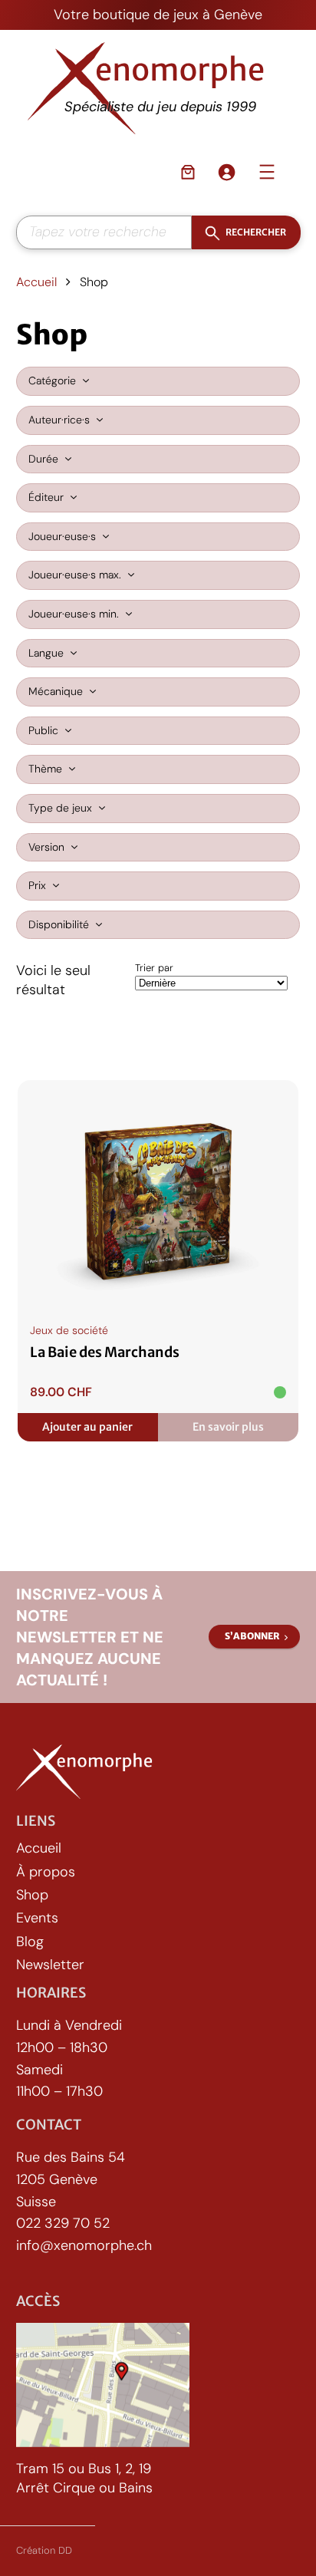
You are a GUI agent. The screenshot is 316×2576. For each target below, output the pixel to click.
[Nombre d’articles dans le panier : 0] (188, 172)
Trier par (154, 968)
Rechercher (255, 232)
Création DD (44, 2550)
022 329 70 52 (63, 2223)
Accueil (36, 282)
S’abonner (252, 1636)
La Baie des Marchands (105, 1352)
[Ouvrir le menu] (267, 172)
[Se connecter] (226, 172)
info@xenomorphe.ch (84, 2245)
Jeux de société (69, 1330)
